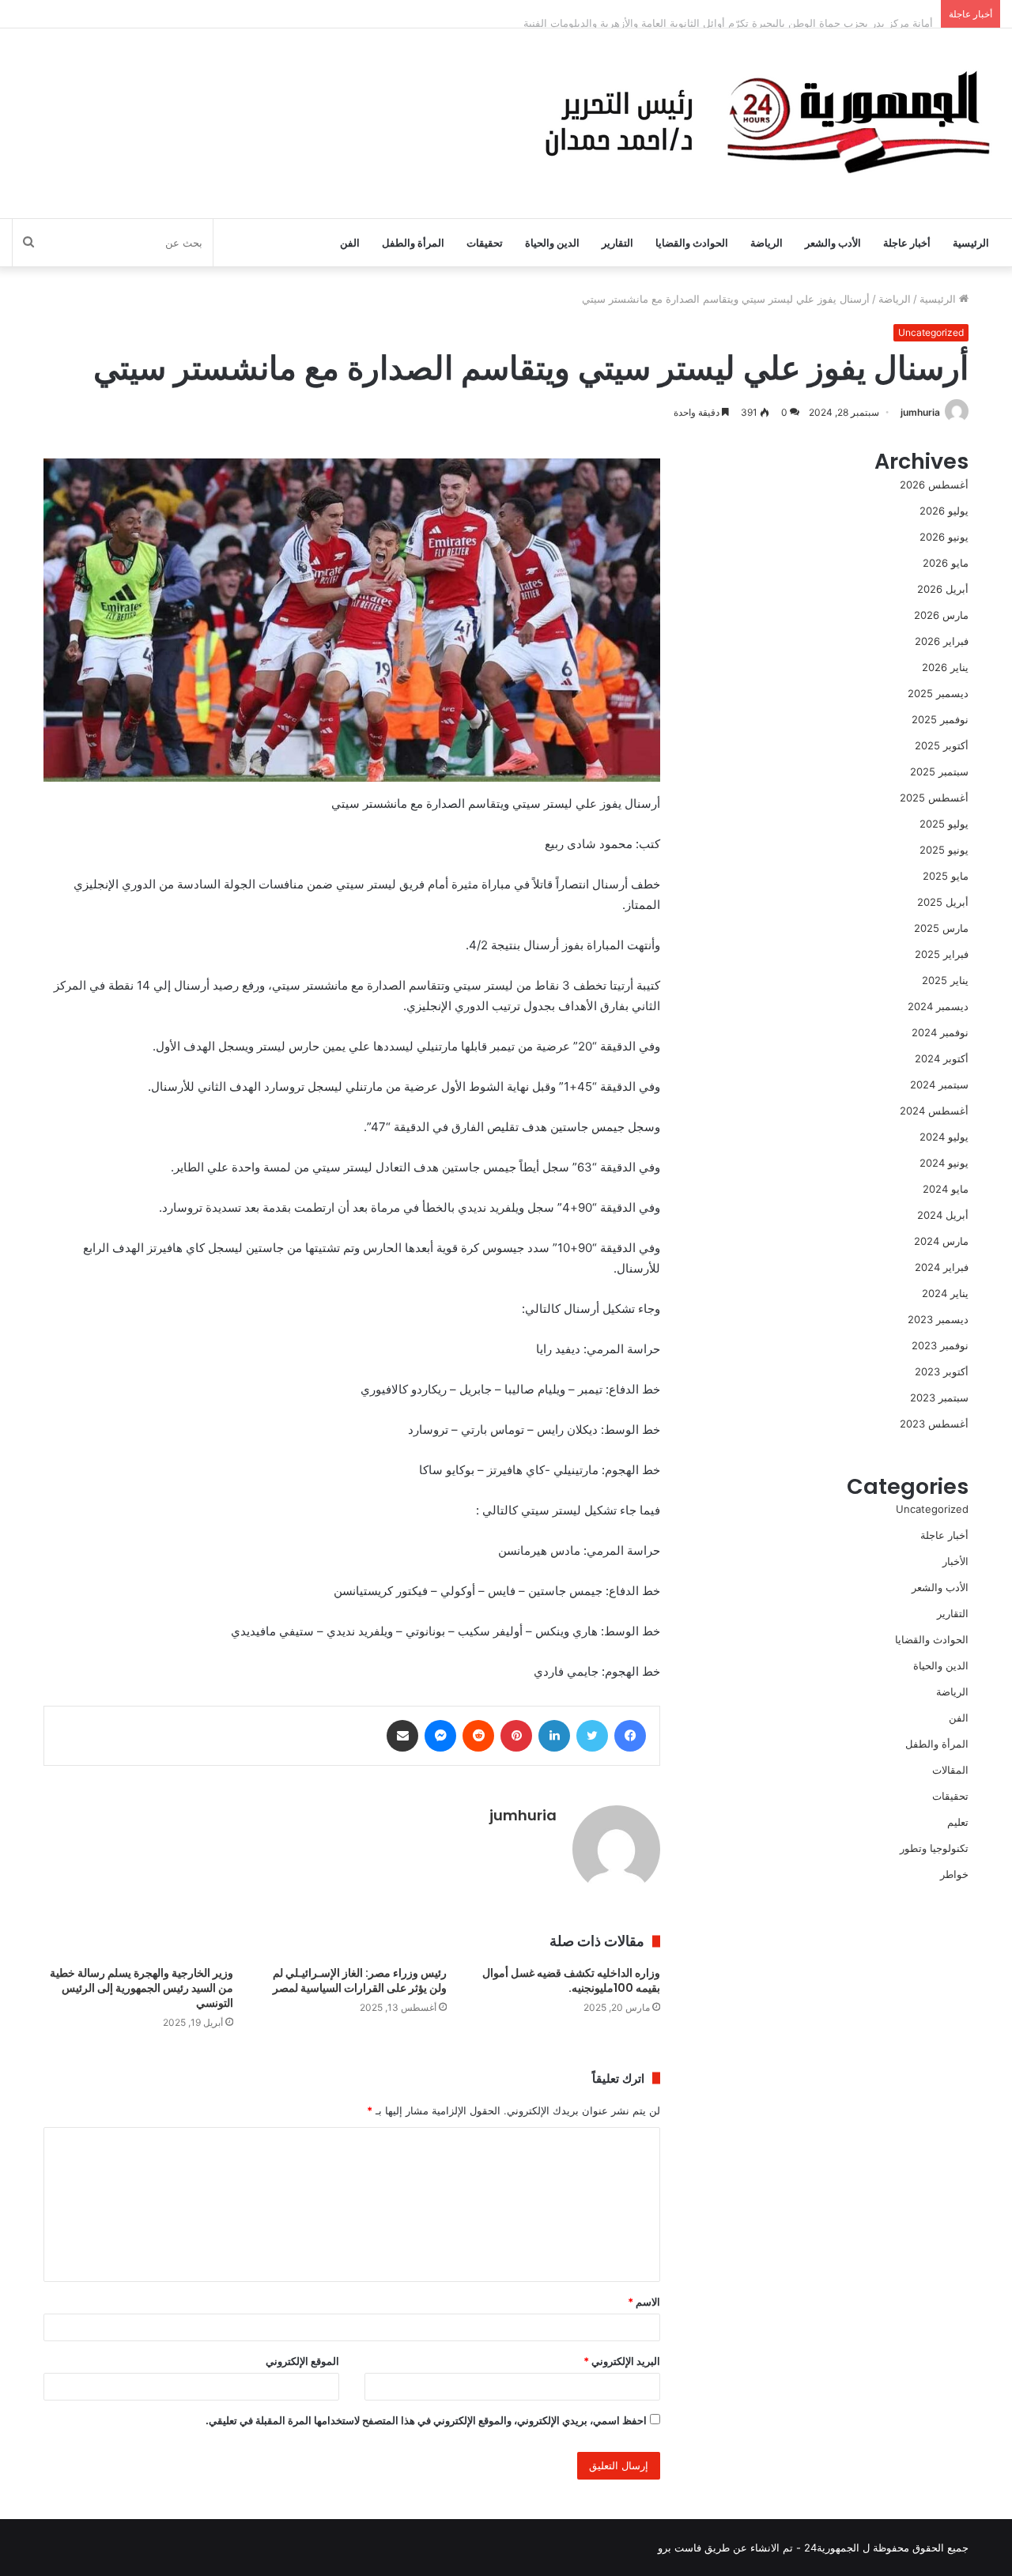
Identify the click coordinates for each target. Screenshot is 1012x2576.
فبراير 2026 (942, 641)
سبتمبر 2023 (939, 1397)
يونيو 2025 (944, 850)
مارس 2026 (941, 615)
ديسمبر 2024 (938, 1006)
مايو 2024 (946, 1189)
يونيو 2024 (944, 1163)
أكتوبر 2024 (942, 1058)
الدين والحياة (552, 243)
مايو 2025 (946, 876)
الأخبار (955, 1561)
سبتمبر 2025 (939, 771)
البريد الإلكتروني (622, 2361)
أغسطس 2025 (934, 798)
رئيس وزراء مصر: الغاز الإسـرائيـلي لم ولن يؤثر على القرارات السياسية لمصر (360, 1980)
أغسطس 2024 (934, 1111)
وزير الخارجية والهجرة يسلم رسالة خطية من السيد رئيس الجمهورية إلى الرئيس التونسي (142, 1988)
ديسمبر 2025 (938, 693)
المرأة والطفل (413, 243)
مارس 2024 (941, 1241)
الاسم (644, 2302)
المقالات (950, 1770)
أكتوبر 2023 (942, 1371)
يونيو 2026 (944, 537)
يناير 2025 (945, 980)
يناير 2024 (945, 1293)
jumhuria (920, 412)
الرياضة (767, 243)
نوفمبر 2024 (940, 1032)
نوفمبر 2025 (940, 719)
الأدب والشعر (833, 243)
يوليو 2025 (944, 824)
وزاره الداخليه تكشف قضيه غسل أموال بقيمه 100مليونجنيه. (571, 1980)
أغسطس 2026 (934, 485)
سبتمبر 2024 (939, 1084)
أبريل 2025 (943, 902)
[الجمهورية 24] (763, 123)
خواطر (954, 1874)
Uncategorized (931, 332)
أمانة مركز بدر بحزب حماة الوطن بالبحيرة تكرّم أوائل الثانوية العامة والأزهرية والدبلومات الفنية (728, 13)
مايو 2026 (946, 563)
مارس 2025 (941, 928)
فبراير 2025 (942, 954)
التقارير (617, 243)
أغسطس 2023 (934, 1424)
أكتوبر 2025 (942, 745)
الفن (350, 243)
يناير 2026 (945, 667)
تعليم (958, 1822)
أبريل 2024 (943, 1215)
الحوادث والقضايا (692, 243)
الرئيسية (971, 243)
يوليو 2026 (944, 511)
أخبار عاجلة (907, 243)
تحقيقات (485, 243)
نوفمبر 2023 (940, 1345)
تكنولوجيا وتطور (934, 1848)
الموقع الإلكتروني (302, 2361)
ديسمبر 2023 (938, 1319)
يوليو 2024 (944, 1137)
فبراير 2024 (942, 1267)
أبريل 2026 (943, 589)
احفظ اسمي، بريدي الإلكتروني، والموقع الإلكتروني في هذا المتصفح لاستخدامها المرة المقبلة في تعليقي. (426, 2420)
